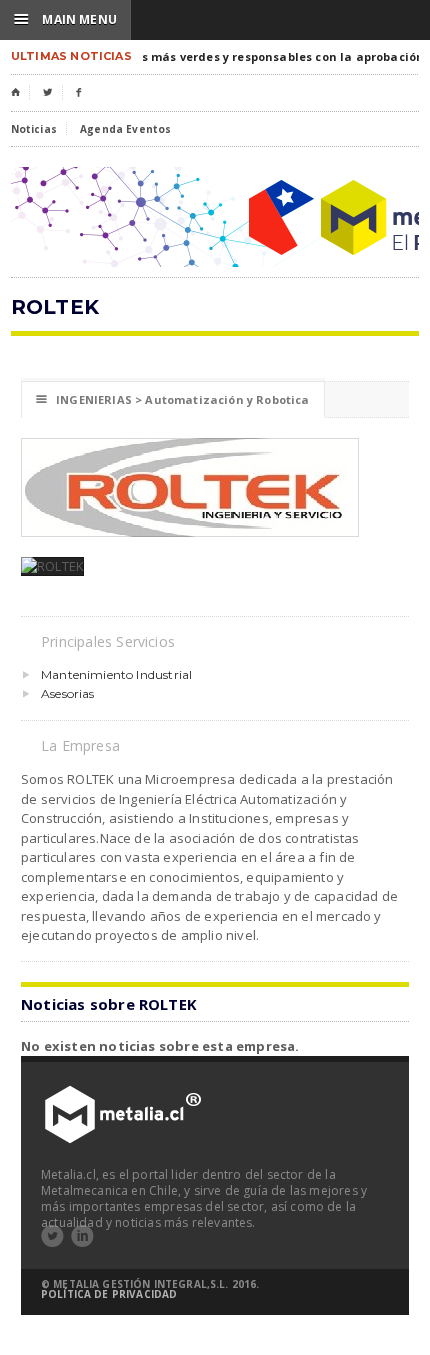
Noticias (34, 129)
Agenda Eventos (125, 129)
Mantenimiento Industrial (116, 674)
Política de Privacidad (109, 1294)
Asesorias (68, 693)
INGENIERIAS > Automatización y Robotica (173, 399)
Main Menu (65, 19)
